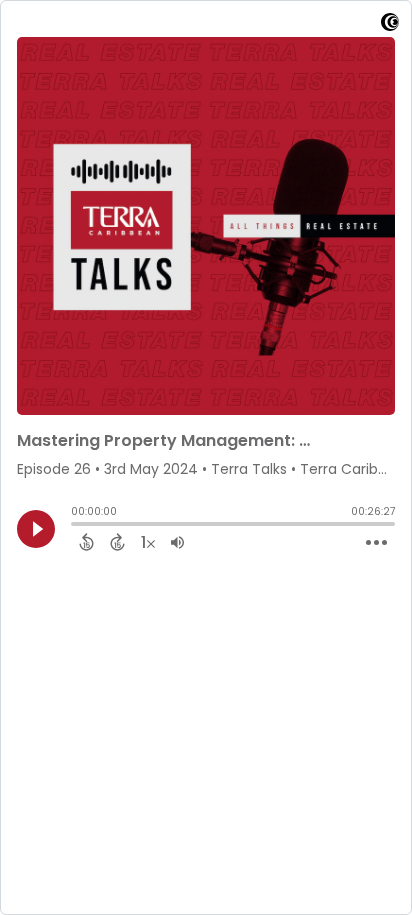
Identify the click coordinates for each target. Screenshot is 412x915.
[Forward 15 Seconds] (117, 542)
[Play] (36, 529)
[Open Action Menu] (376, 543)
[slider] (76, 526)
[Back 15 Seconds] (86, 542)
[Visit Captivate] (390, 25)
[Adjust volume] (177, 542)
